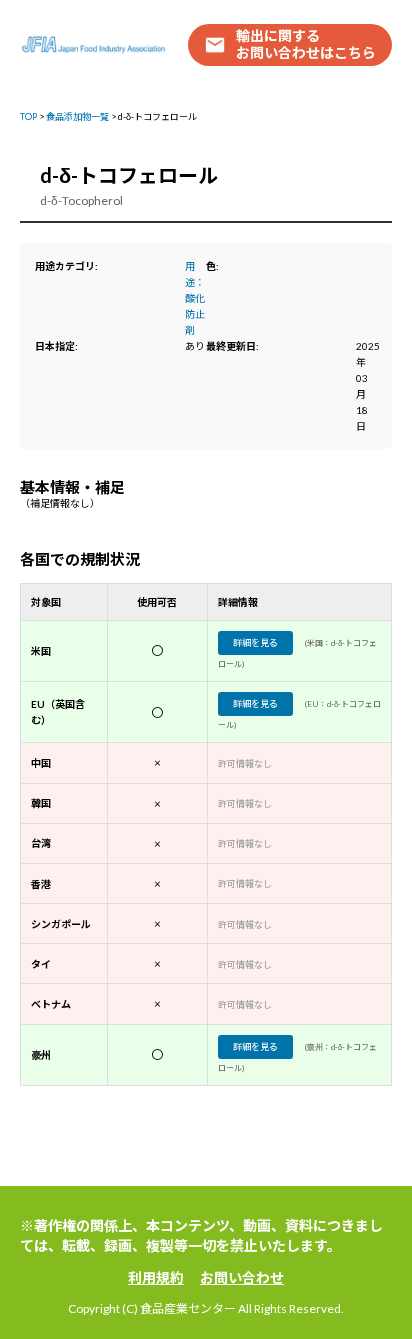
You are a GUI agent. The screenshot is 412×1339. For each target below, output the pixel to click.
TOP (28, 116)
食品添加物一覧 (77, 116)
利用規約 (156, 1277)
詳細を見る (255, 642)
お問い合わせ (242, 1277)
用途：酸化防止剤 (195, 298)
